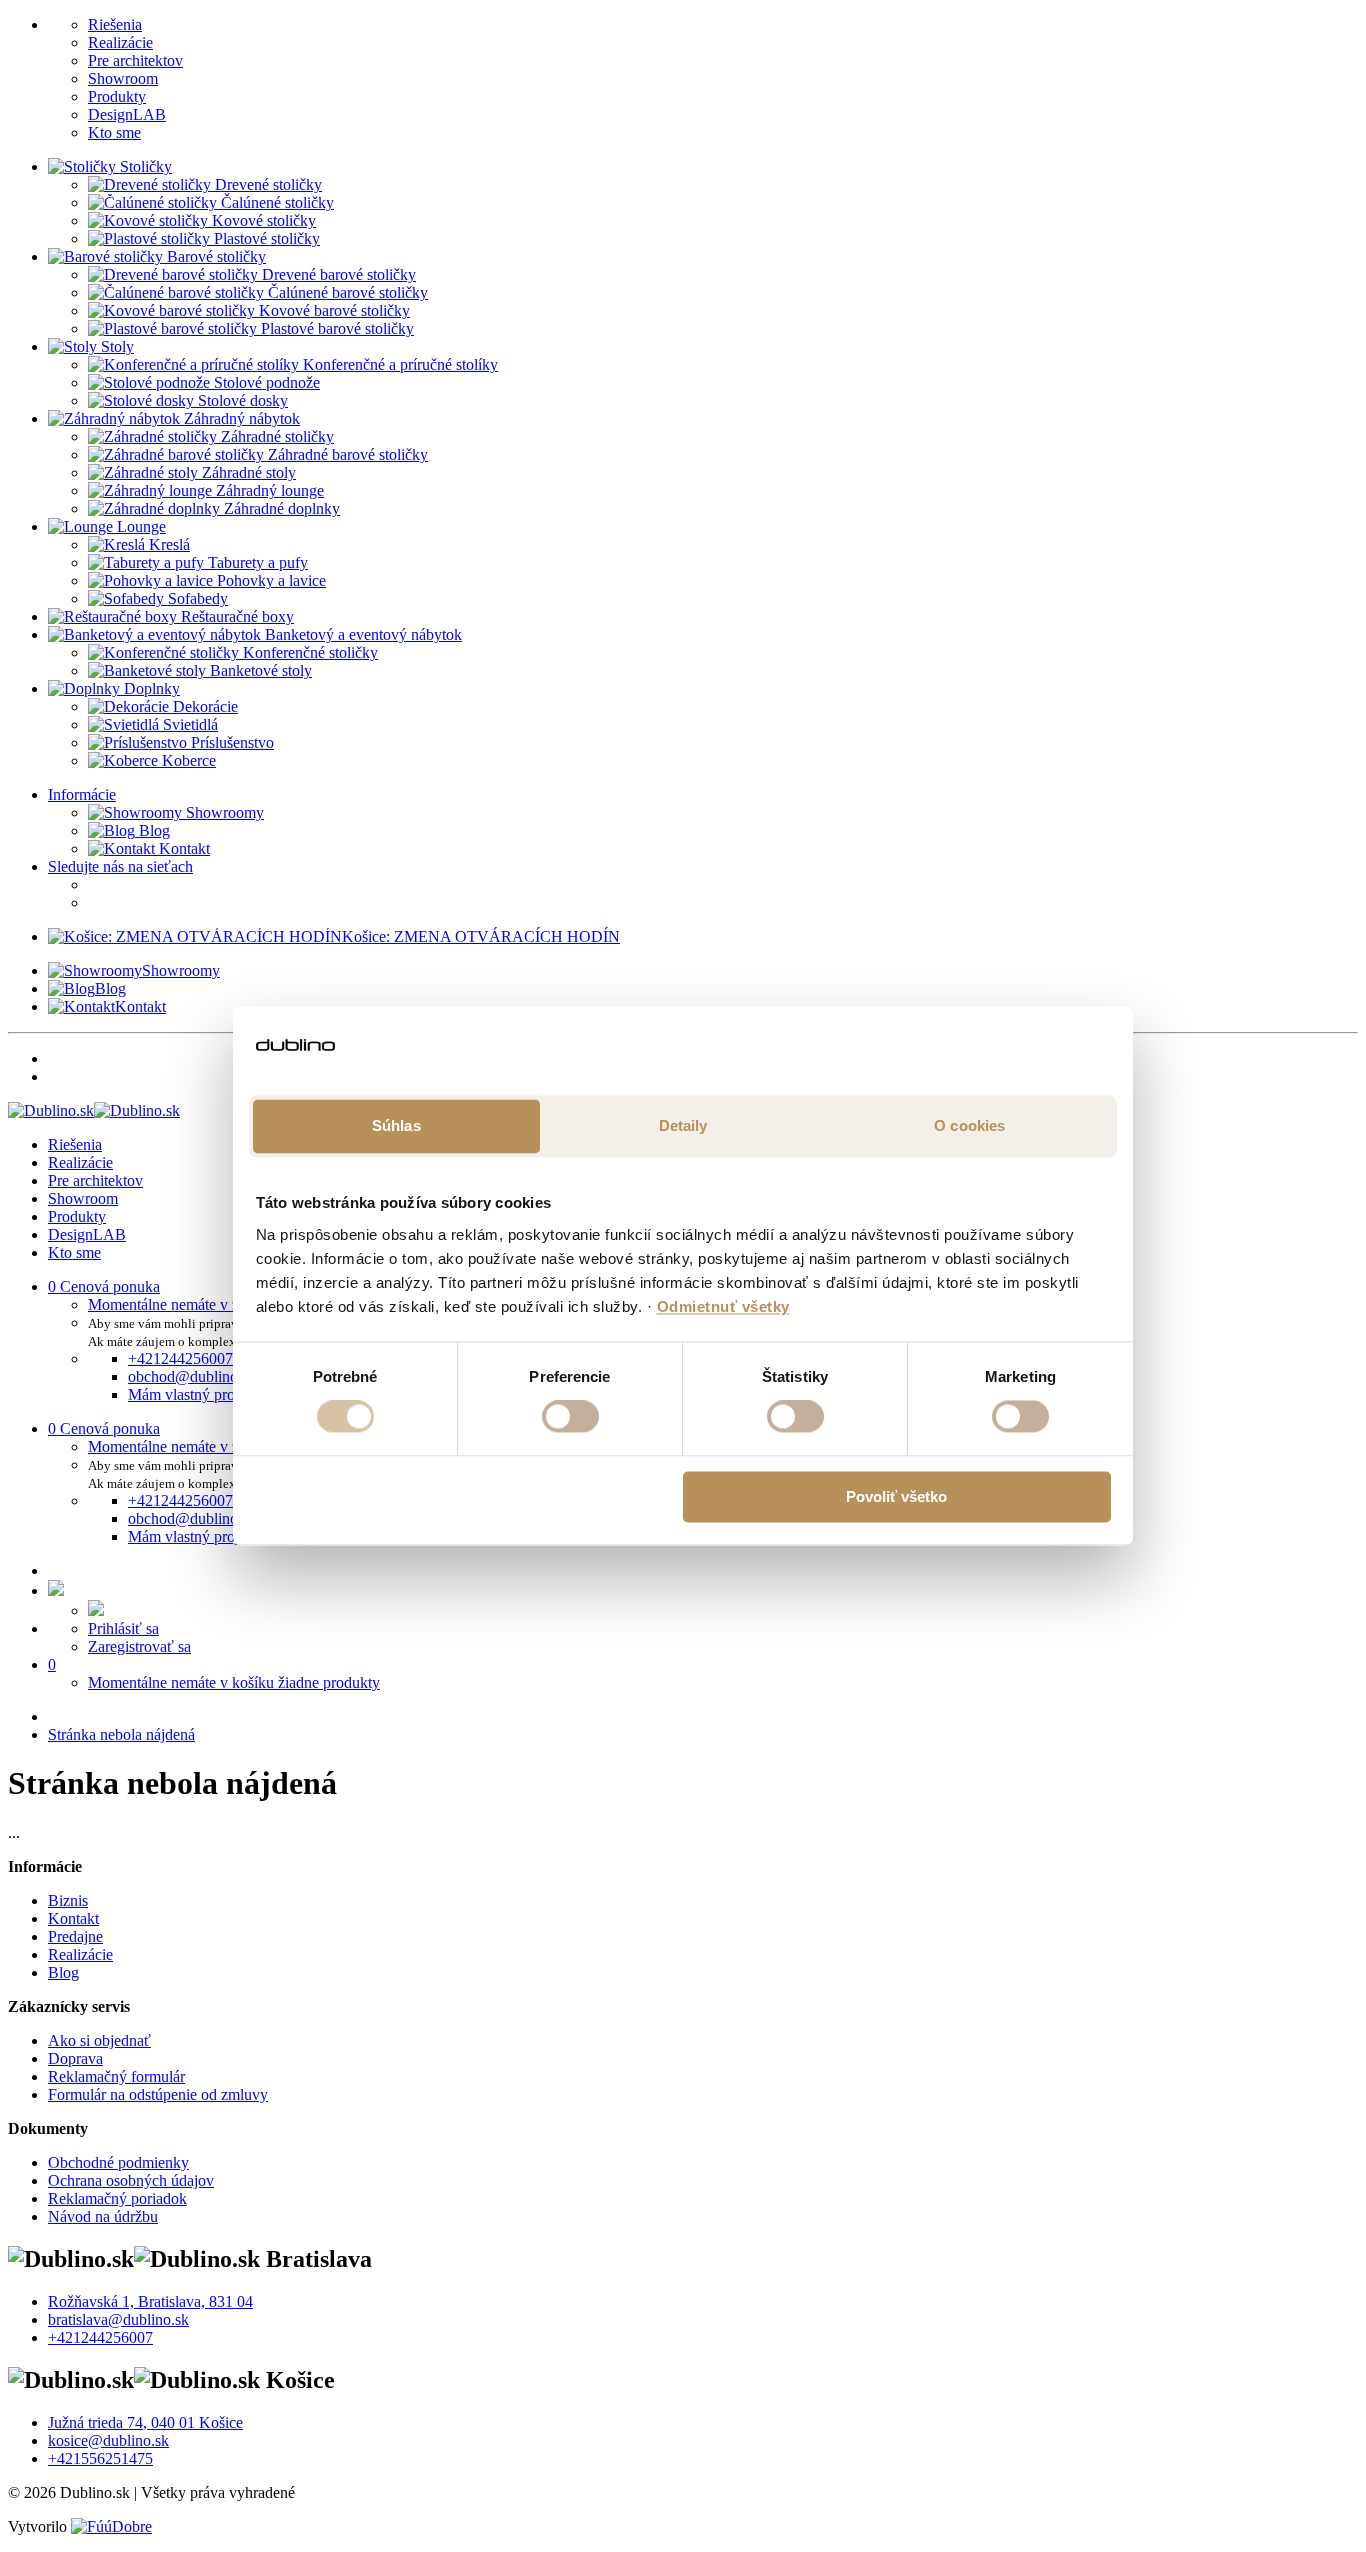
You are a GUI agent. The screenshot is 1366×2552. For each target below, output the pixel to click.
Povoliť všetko (896, 1496)
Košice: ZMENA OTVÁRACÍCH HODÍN (481, 936)
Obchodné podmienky (118, 2162)
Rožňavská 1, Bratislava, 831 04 (150, 2301)
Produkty (117, 96)
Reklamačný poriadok (117, 2198)
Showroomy (223, 812)
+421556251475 (100, 2458)
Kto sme (114, 132)
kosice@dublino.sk (108, 2440)
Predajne (75, 1936)
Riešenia (115, 24)
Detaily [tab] (683, 1125)
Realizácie (120, 42)
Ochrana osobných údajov (131, 2180)
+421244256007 (100, 2337)
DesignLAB (127, 114)
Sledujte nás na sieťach (120, 866)
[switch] (570, 1417)
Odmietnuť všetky (723, 1306)
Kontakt (182, 848)
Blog (152, 830)
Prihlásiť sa (123, 1628)
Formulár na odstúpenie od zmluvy (158, 2094)
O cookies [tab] (969, 1125)
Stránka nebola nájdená (121, 1734)
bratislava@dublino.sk (118, 2319)
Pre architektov (135, 60)
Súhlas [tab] (396, 1125)
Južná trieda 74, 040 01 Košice (145, 2422)
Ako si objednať (99, 2040)
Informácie (82, 794)
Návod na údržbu (103, 2216)
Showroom (123, 78)
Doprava (75, 2058)
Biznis (68, 1900)
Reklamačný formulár (116, 2076)
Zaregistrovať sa (139, 1646)
